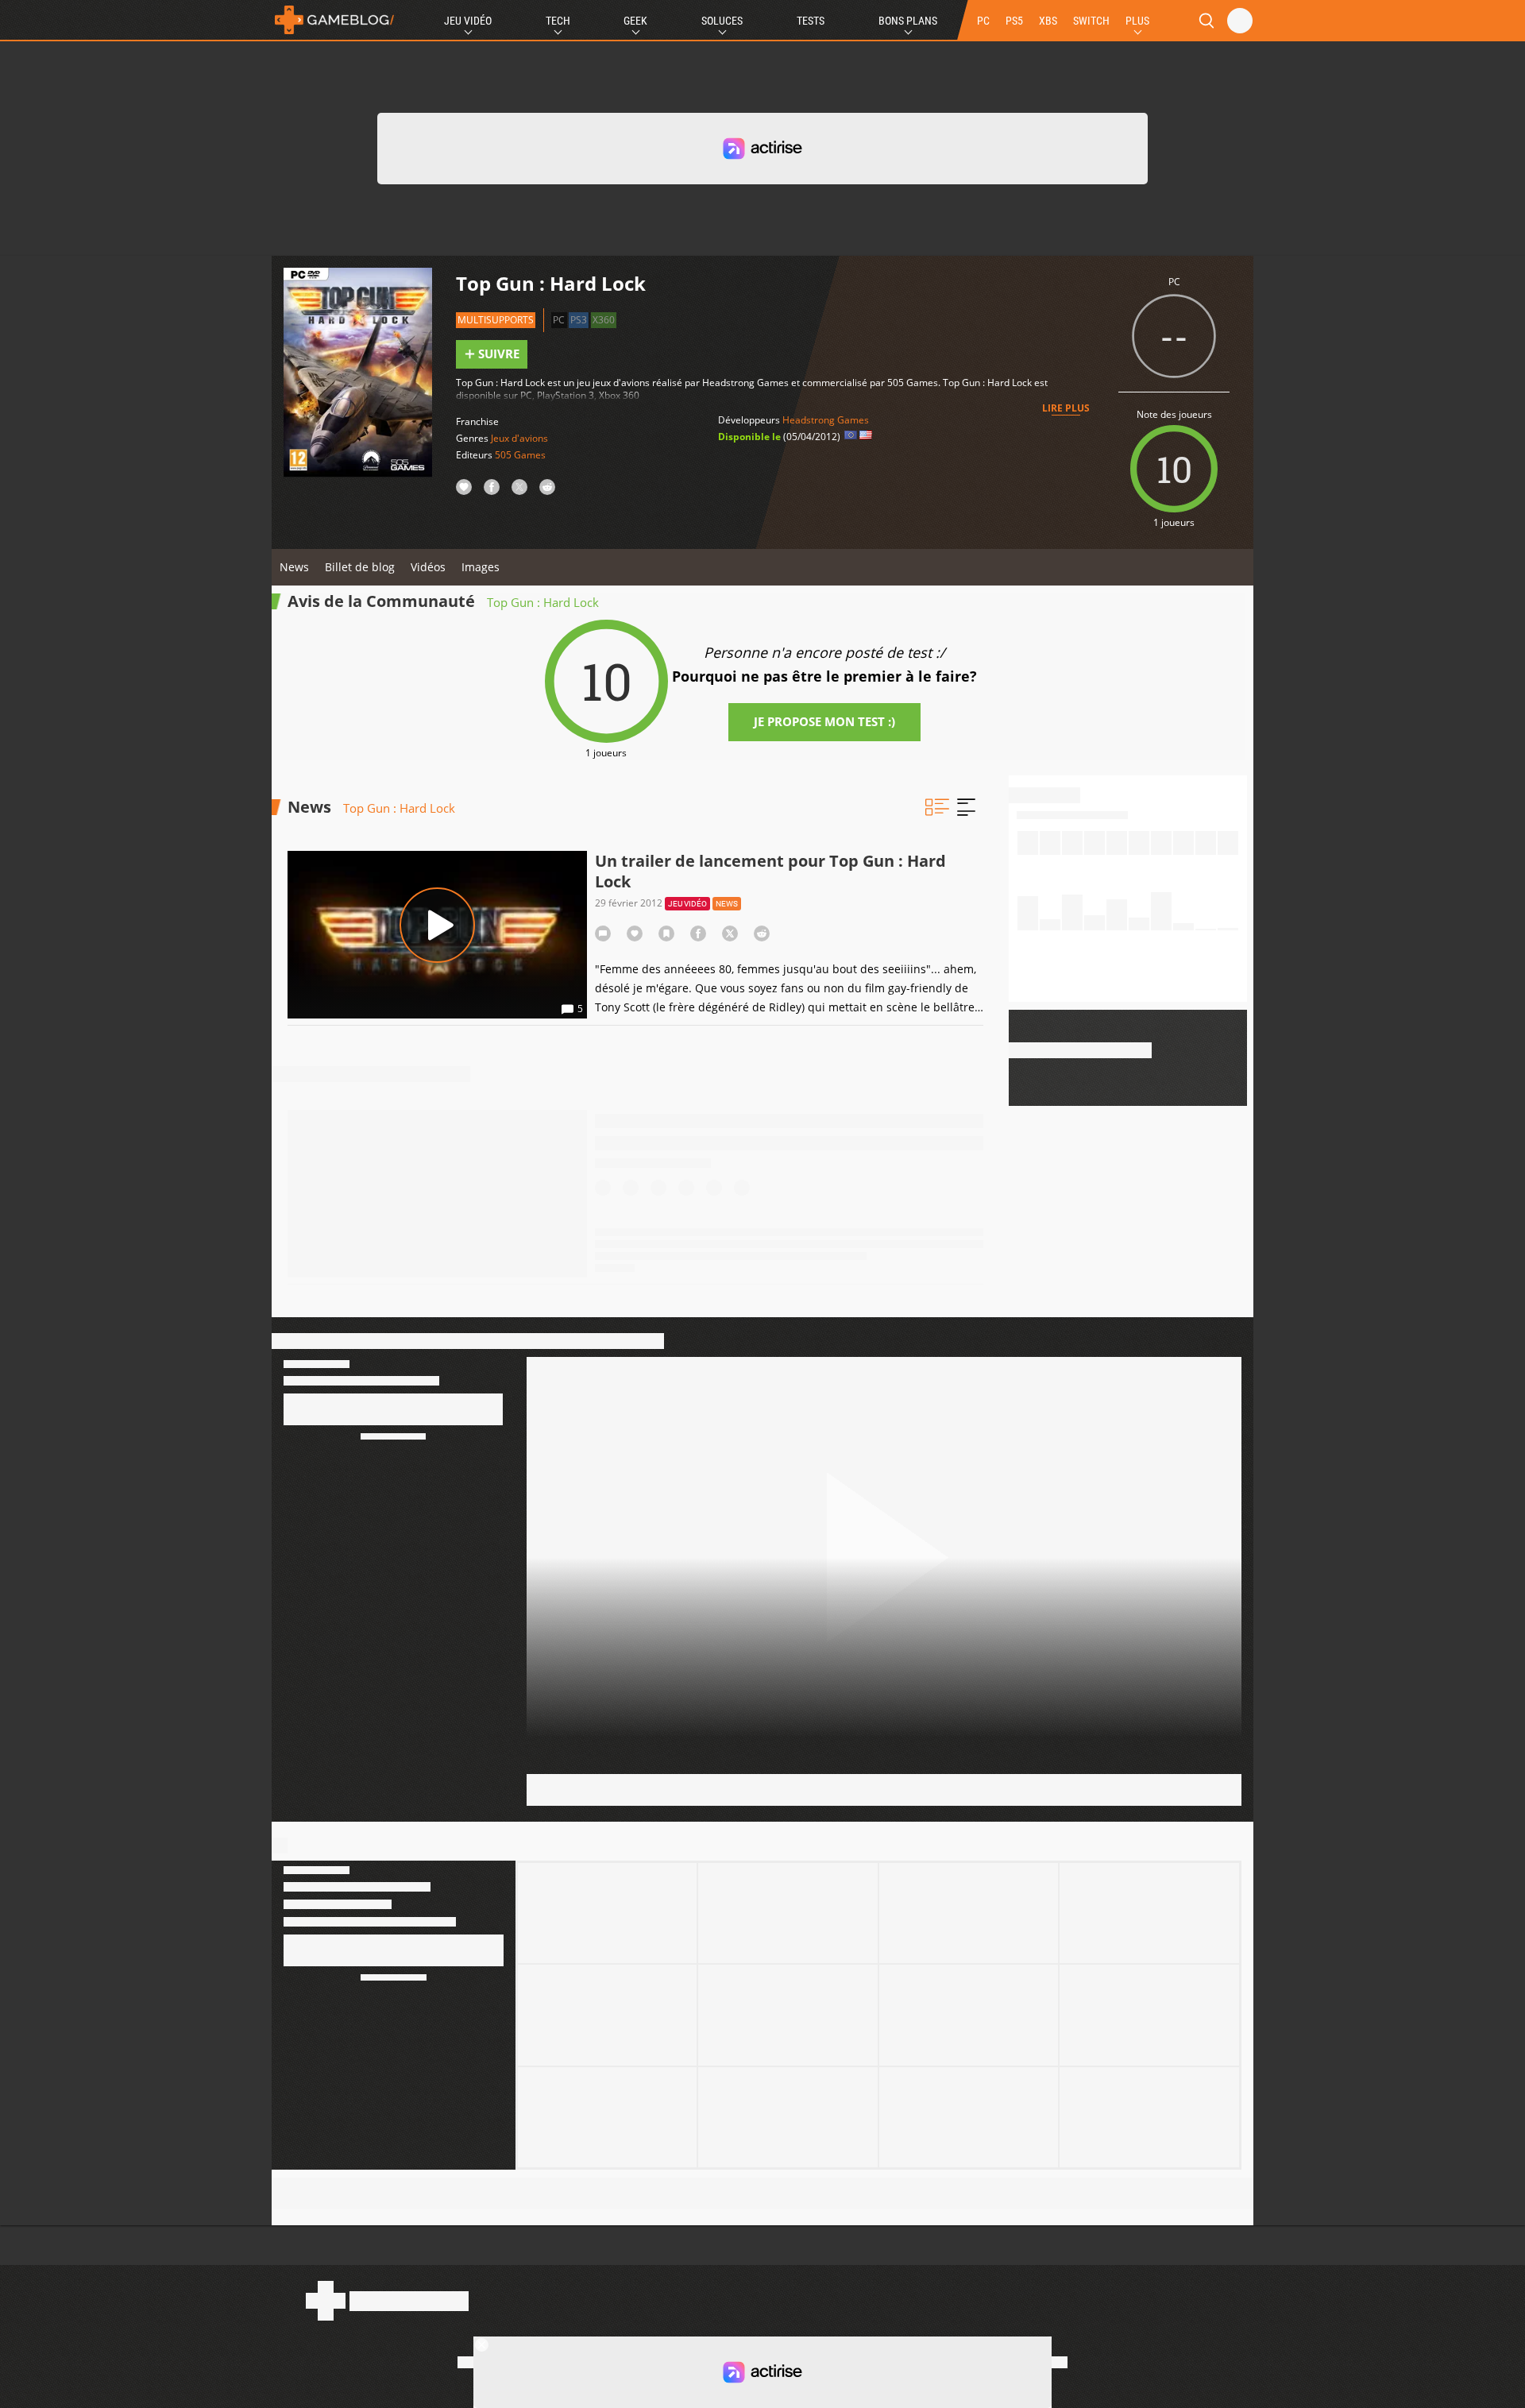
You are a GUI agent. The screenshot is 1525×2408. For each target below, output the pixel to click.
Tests (811, 21)
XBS (1048, 21)
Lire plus (1066, 408)
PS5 (1014, 21)
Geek (635, 21)
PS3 (579, 320)
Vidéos (428, 567)
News (294, 567)
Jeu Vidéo (468, 21)
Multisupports (496, 320)
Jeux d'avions (519, 438)
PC (983, 21)
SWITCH (1091, 21)
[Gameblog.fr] (334, 20)
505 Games (520, 455)
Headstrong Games (826, 420)
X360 (604, 320)
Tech (558, 21)
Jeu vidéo (687, 904)
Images (481, 567)
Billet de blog (360, 567)
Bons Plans (908, 21)
